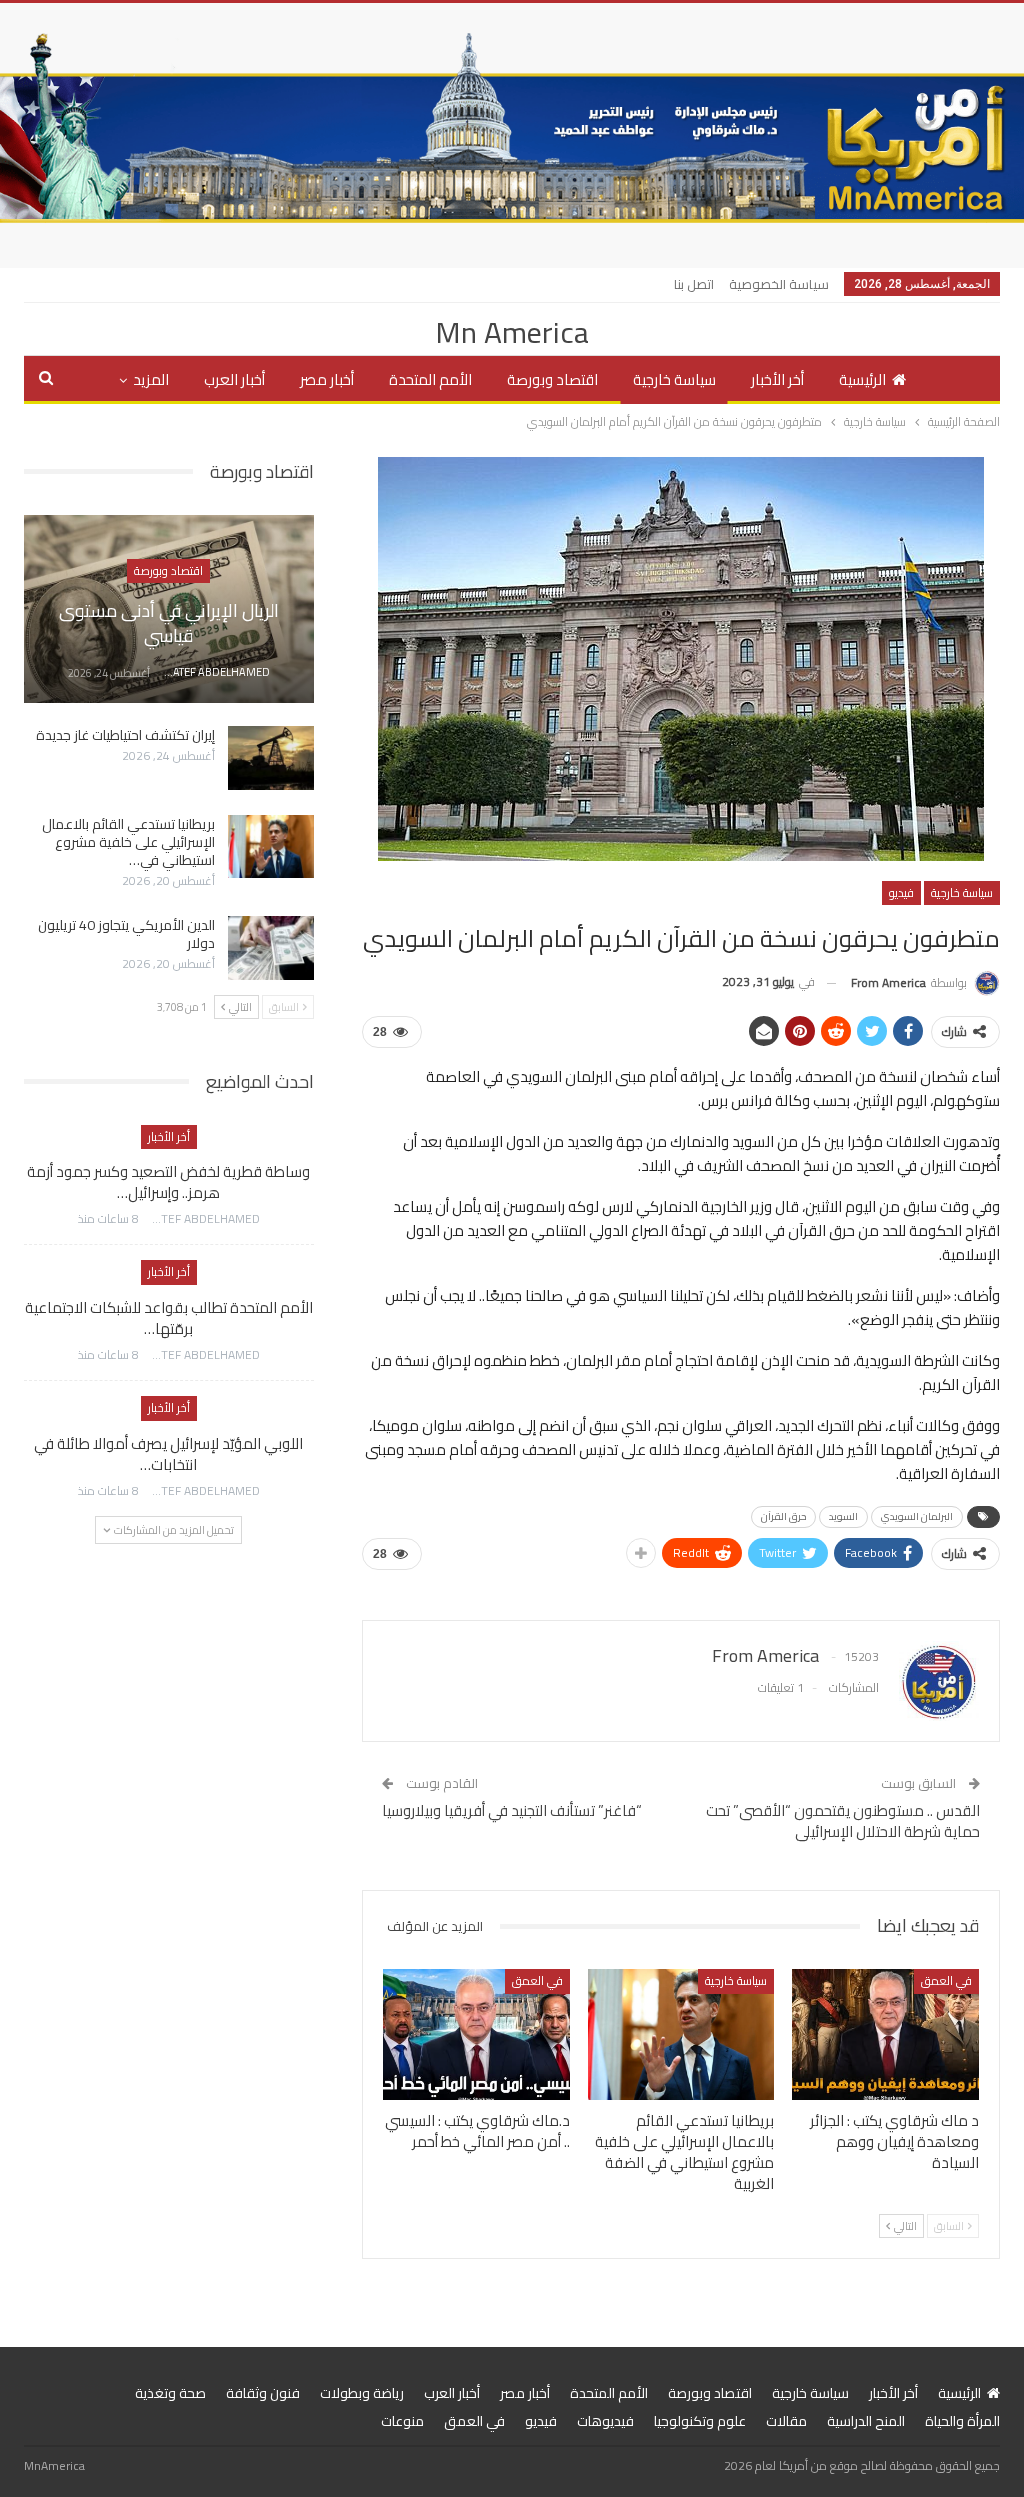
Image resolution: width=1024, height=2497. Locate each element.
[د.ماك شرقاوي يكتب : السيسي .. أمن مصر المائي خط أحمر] (476, 2034)
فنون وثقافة (263, 2393)
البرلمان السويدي (917, 1516)
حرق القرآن (783, 1516)
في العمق (946, 1980)
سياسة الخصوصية (779, 284)
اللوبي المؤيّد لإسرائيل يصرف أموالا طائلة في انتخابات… (168, 1454)
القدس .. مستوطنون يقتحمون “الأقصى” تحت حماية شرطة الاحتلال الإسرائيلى (843, 1821)
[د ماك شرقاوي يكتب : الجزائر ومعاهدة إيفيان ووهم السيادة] (885, 2034)
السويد (843, 1516)
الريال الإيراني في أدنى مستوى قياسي (169, 623)
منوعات (402, 2421)
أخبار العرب (234, 379)
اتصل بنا (694, 284)
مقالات (786, 2421)
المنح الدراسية (866, 2421)
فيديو (901, 892)
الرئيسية (862, 379)
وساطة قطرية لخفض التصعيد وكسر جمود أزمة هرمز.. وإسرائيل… (168, 1182)
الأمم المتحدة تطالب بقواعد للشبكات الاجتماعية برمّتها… (169, 1318)
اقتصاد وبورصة (552, 379)
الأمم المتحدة (430, 379)
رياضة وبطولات (362, 2393)
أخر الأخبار (777, 379)
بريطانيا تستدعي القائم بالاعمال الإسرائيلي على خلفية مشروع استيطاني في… (128, 842)
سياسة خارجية (674, 379)
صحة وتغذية (170, 2393)
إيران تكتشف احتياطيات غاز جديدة (125, 735)
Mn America (512, 332)
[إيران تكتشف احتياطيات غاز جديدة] (271, 758)
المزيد (151, 379)
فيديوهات (605, 2421)
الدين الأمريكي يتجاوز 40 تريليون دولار (126, 934)
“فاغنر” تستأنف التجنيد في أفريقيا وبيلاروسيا (512, 1810)
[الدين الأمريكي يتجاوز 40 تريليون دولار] (271, 948)
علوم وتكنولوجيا (700, 2421)
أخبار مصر (327, 379)
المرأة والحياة (962, 2421)
